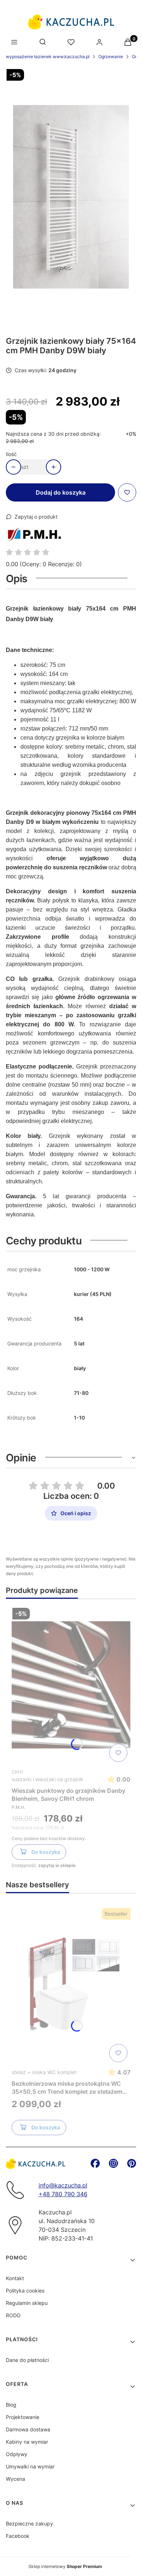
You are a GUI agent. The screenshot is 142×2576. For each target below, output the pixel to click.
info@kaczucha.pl (63, 2185)
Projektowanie (23, 2417)
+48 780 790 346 (63, 2194)
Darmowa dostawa (28, 2429)
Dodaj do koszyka (61, 492)
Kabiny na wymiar (27, 2442)
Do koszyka (46, 1852)
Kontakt (15, 2278)
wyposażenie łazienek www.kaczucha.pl (48, 57)
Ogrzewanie (111, 57)
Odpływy (17, 2454)
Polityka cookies (25, 2291)
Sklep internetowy (65, 2566)
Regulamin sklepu (27, 2303)
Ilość (11, 454)
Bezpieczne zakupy (29, 2523)
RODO (13, 2315)
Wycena (15, 2479)
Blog (11, 2405)
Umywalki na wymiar (30, 2466)
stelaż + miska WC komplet (44, 2072)
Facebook (18, 2536)
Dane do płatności (27, 2360)
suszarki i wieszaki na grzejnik (48, 1779)
